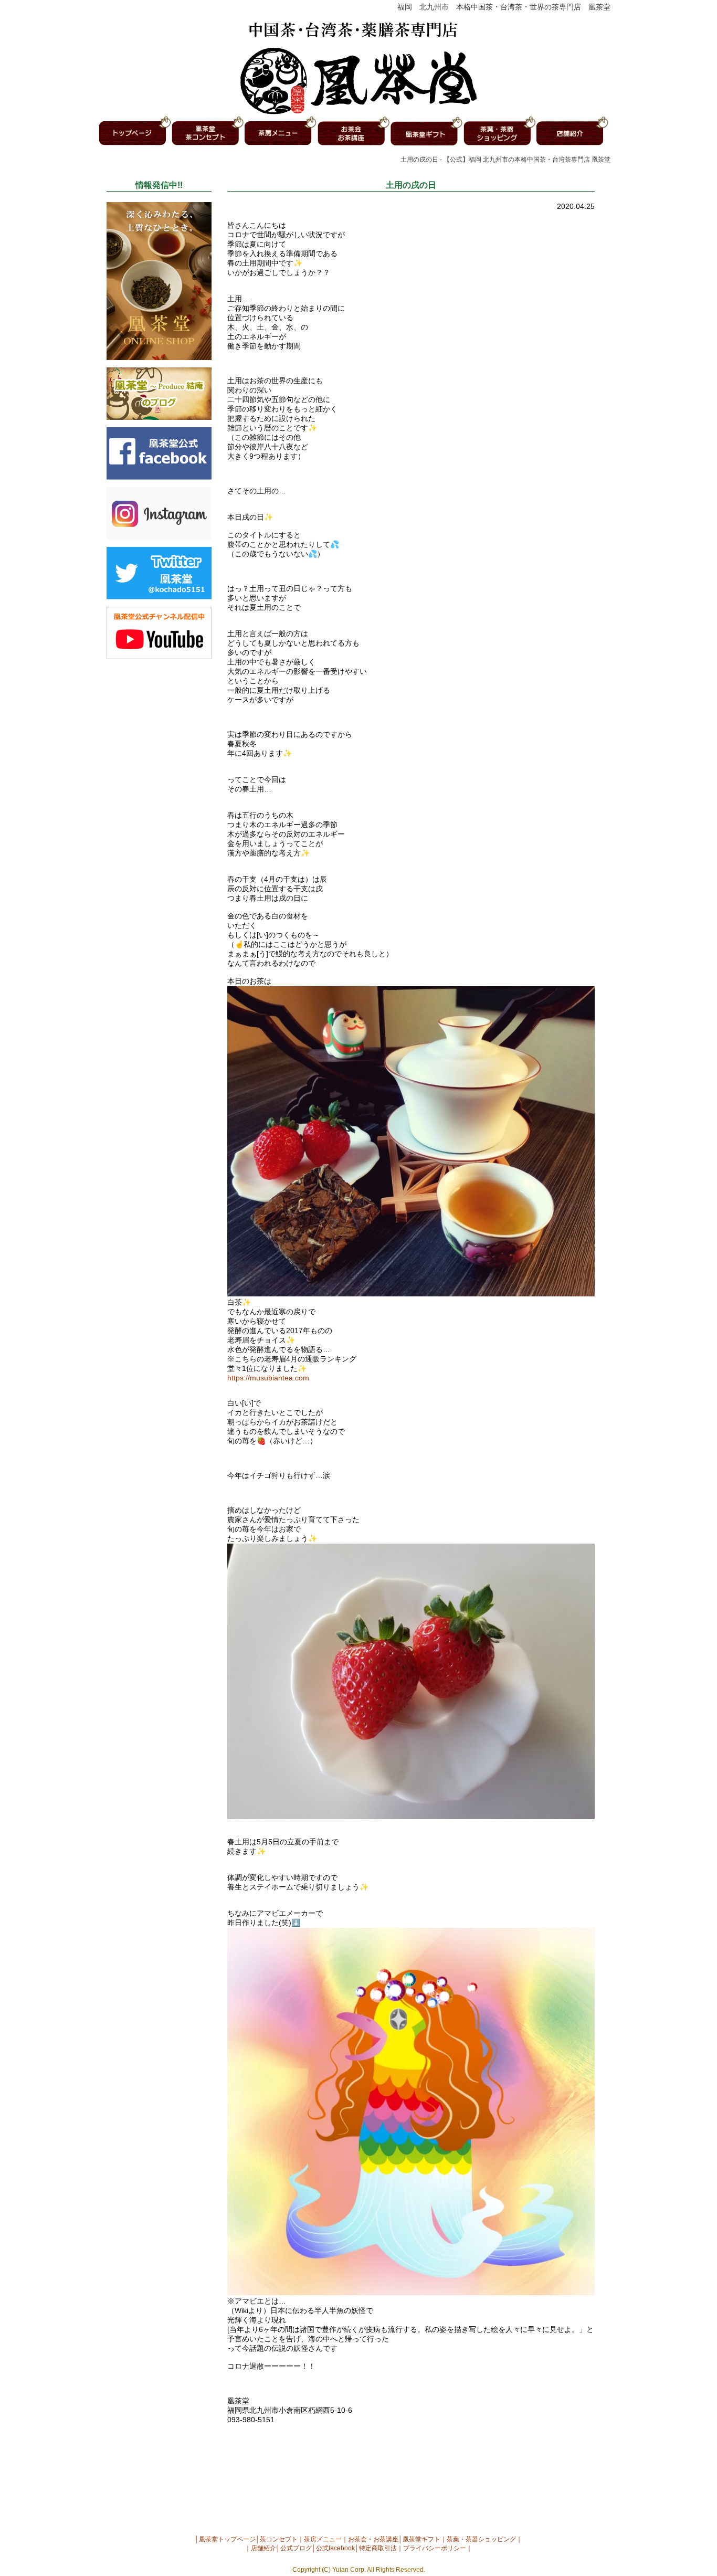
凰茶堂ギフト (421, 2539)
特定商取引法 (378, 2548)
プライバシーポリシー (435, 2548)
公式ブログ (296, 2548)
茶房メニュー (323, 2539)
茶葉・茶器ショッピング (481, 2539)
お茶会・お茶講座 (373, 2539)
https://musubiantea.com (268, 1378)
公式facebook (335, 2548)
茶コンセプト (279, 2539)
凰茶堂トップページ (227, 2539)
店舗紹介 (263, 2548)
